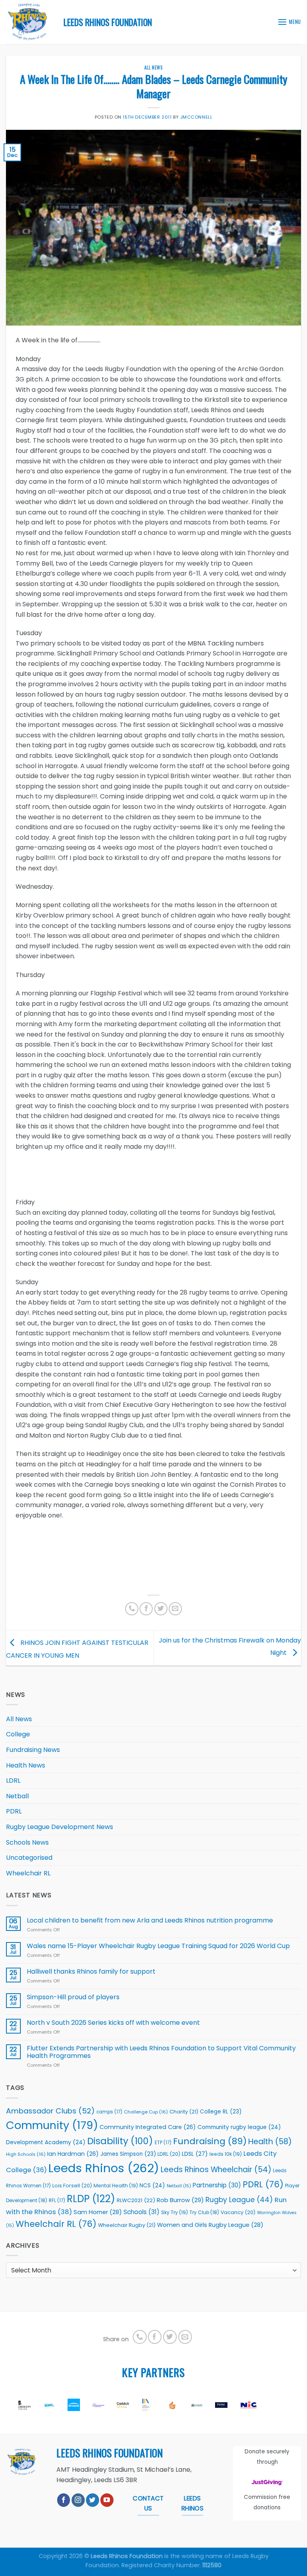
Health (270, 2142)
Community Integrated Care (148, 2127)
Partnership (217, 2185)
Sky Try (174, 2212)
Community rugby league (239, 2127)
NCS (152, 2186)
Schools (142, 2212)
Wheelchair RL (28, 1873)
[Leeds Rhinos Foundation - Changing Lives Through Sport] (29, 22)
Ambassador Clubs (50, 2111)
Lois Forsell (72, 2186)
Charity (184, 2112)
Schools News (27, 1842)
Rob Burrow (180, 2200)
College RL (221, 2112)
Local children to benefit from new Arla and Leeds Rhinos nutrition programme (151, 1920)
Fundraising (210, 2141)
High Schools (26, 2154)
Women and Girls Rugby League (210, 2225)
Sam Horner (98, 2212)
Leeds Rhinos (104, 2168)
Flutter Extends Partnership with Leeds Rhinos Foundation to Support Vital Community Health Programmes (161, 2052)
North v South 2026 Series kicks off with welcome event (113, 2023)
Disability (120, 2141)
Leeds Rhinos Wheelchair (216, 2170)
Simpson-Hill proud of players (73, 1997)
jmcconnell (196, 117)
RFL (57, 2201)
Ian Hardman (73, 2154)
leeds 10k (226, 2154)
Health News (26, 1765)
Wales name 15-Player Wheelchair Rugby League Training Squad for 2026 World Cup (158, 1946)
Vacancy (238, 2212)
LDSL (195, 2154)
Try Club (204, 2213)
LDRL (13, 1781)
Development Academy (46, 2142)
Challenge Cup (146, 2112)
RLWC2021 (136, 2200)
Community (52, 2125)
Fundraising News (33, 1750)
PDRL (14, 1811)
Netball (17, 1796)
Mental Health (116, 2186)
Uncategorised (29, 1858)
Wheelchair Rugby (127, 2225)
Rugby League (239, 2200)
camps (109, 2112)
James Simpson (128, 2154)
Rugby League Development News (60, 1827)
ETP (163, 2143)
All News (153, 68)
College (18, 1734)
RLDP (91, 2199)
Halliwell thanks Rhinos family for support (91, 1971)
